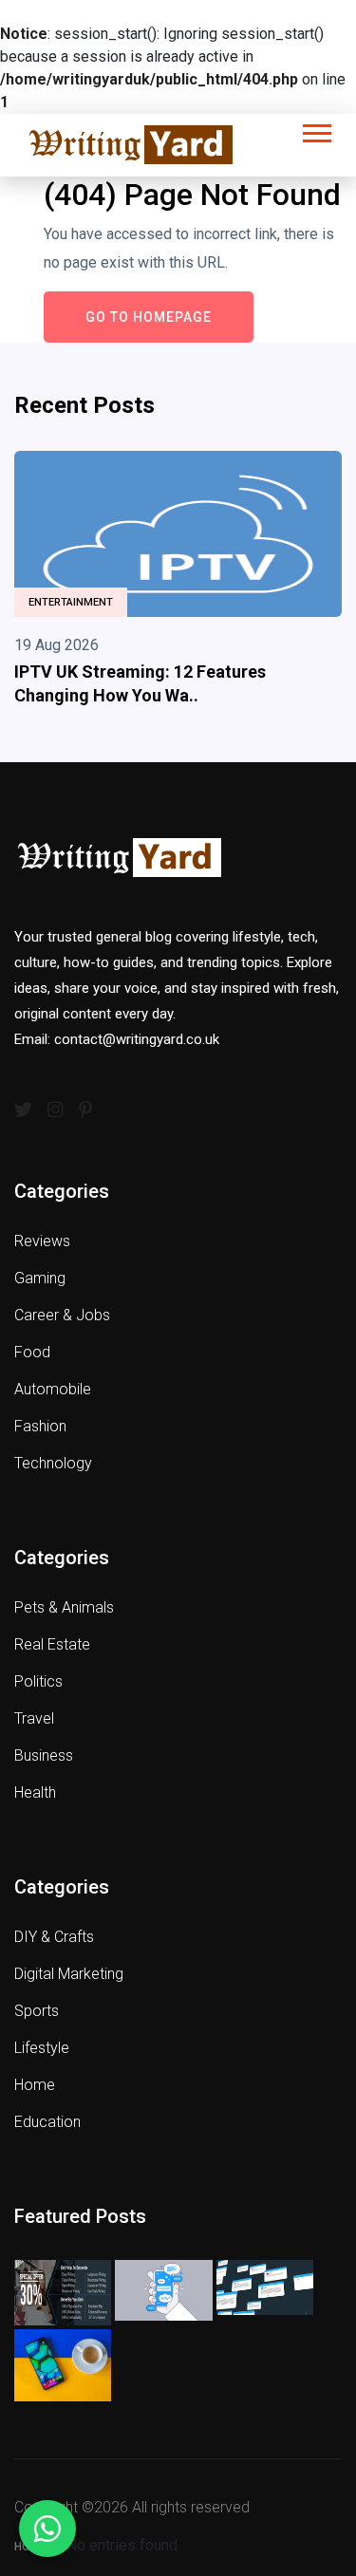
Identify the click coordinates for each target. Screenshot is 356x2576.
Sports (37, 2011)
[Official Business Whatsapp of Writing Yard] (47, 2529)
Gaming (40, 1278)
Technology (53, 1463)
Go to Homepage (149, 317)
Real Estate (52, 1644)
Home (35, 2085)
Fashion (40, 1426)
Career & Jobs (62, 1315)
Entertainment (71, 602)
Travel (34, 1718)
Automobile (53, 1389)
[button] (316, 130)
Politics (38, 1681)
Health (35, 1792)
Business (44, 1755)
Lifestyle (42, 2048)
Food (32, 1352)
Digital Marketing (69, 1974)
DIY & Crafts (54, 1937)
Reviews (42, 1241)
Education (47, 2122)
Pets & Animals (64, 1607)
